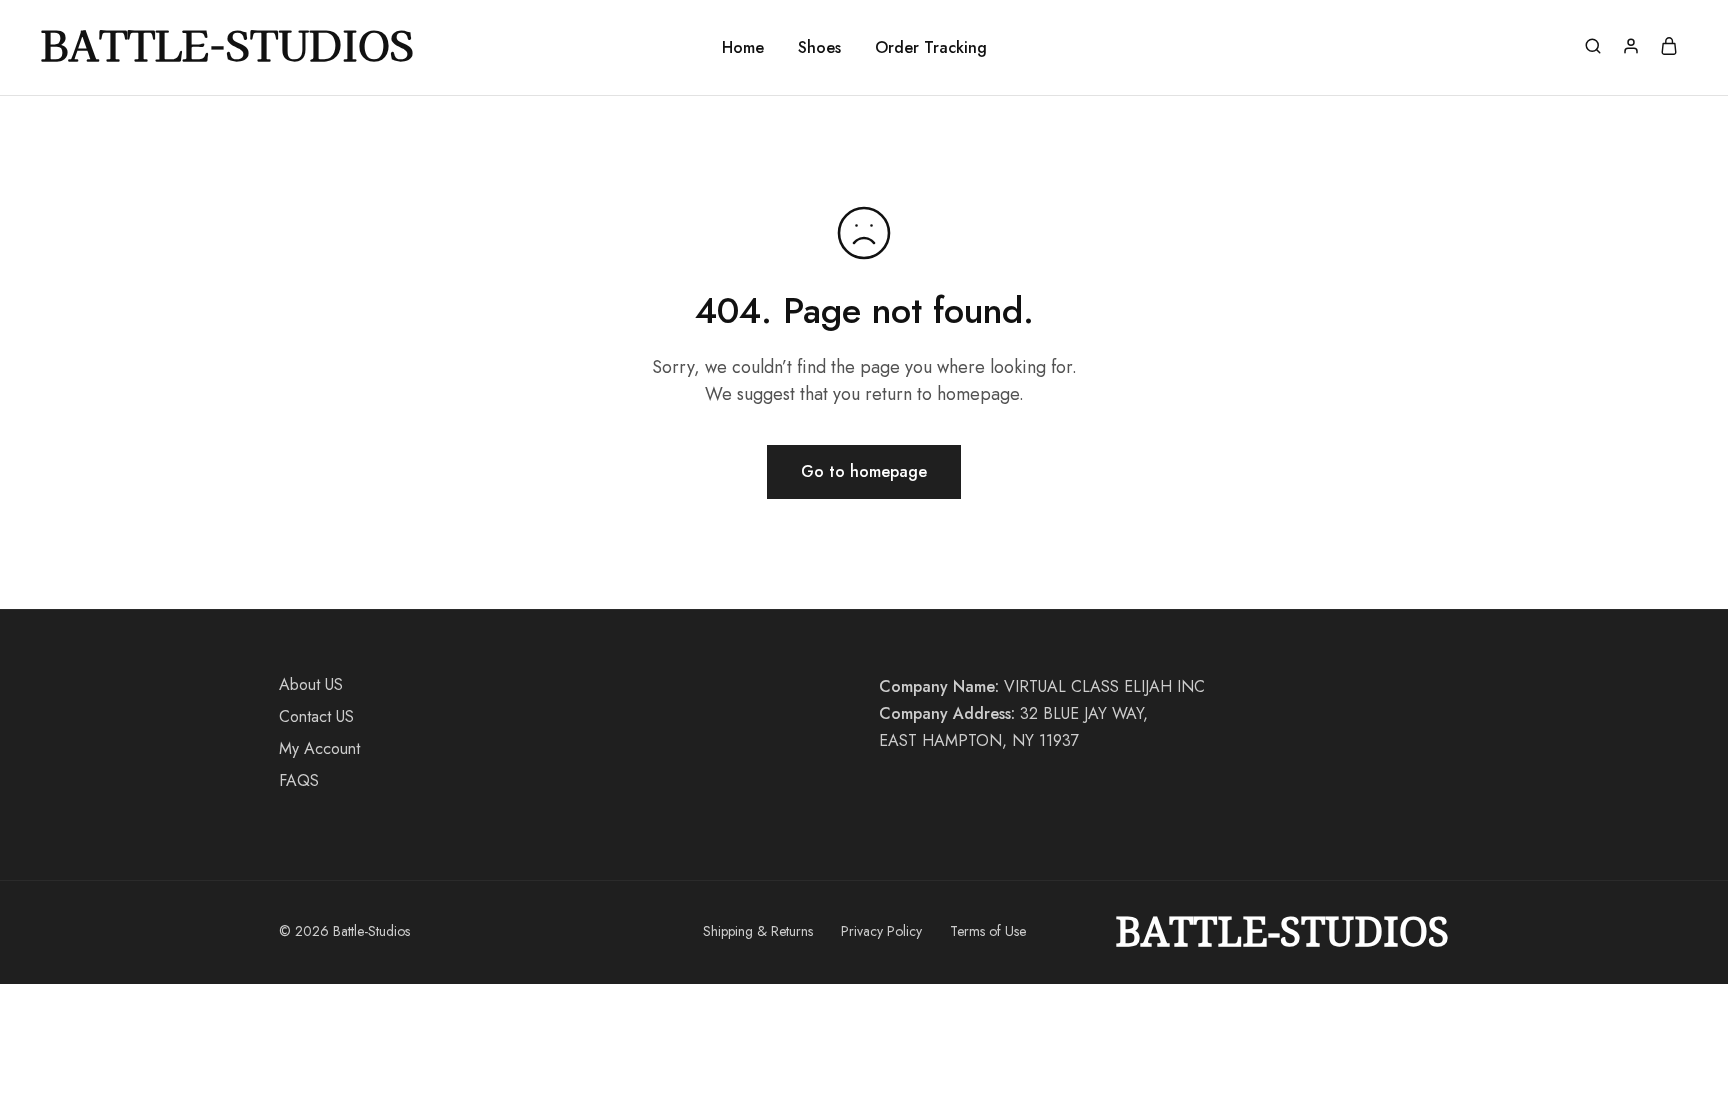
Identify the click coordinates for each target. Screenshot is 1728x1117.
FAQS (299, 780)
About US (311, 684)
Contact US (316, 716)
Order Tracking (931, 48)
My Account (319, 748)
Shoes (819, 48)
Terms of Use (988, 931)
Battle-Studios (1282, 931)
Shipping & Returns (758, 931)
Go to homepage (864, 471)
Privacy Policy (881, 931)
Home (743, 48)
